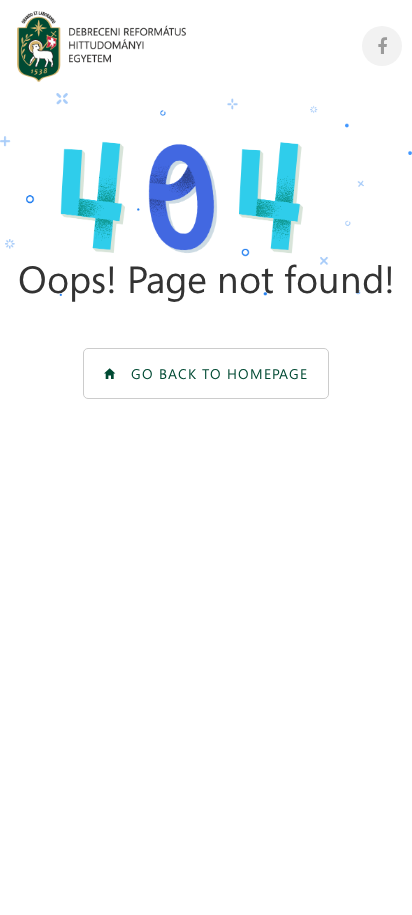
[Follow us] (382, 46)
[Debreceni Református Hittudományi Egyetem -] (101, 46)
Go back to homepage (212, 373)
